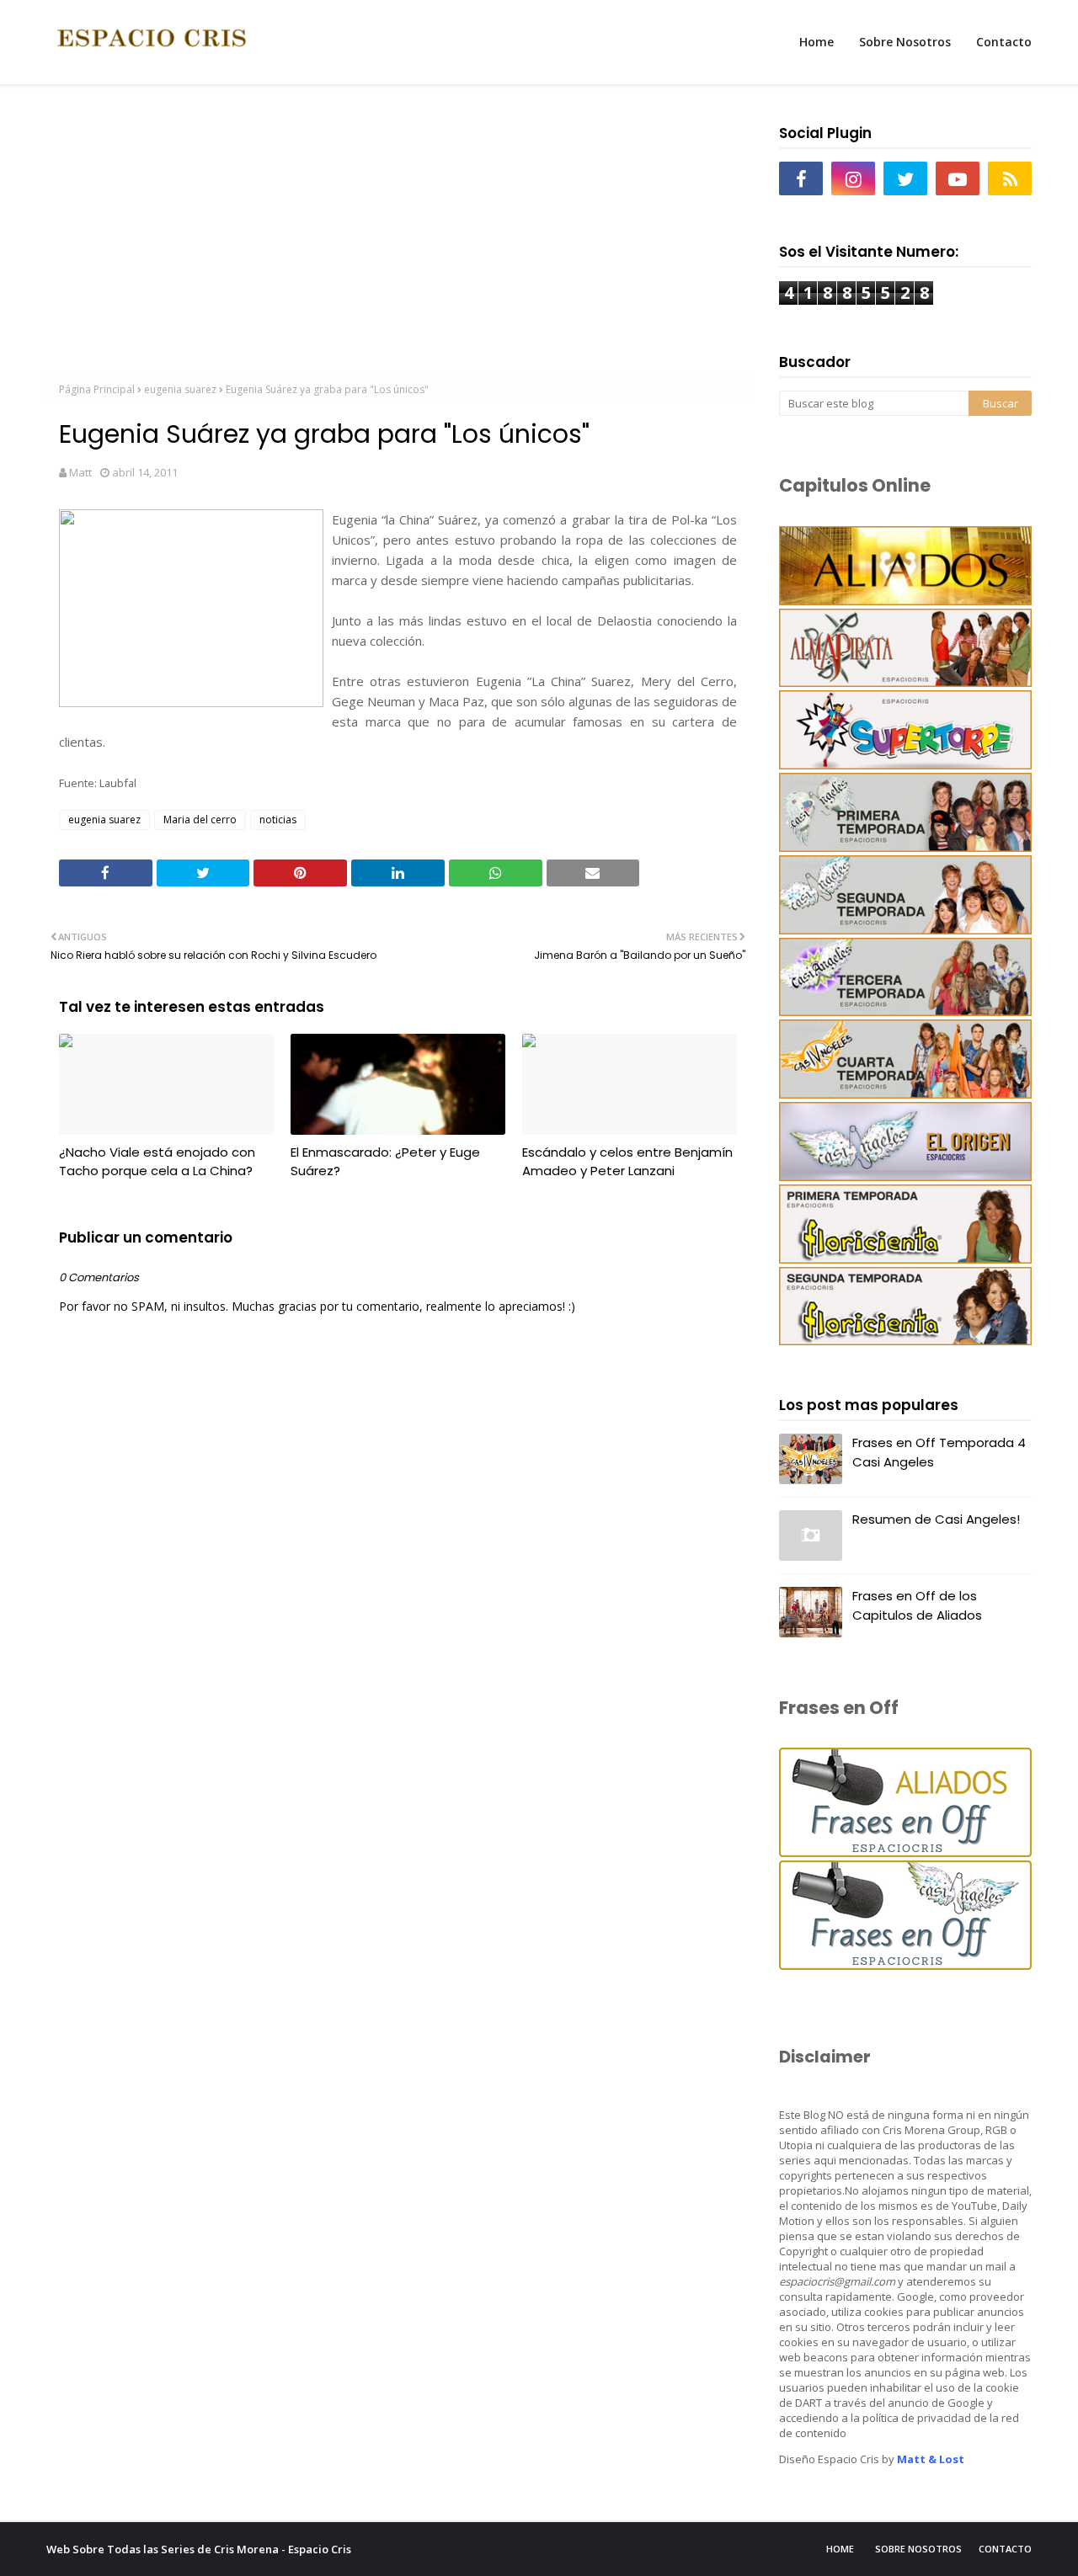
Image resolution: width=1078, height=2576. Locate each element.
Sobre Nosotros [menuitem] (905, 42)
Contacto (1005, 2549)
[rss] (1010, 178)
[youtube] (958, 178)
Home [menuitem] (817, 42)
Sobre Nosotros (918, 2549)
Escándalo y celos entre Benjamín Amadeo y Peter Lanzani (627, 1162)
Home (840, 2549)
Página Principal (97, 389)
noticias (278, 820)
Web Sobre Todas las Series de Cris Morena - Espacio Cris (199, 2549)
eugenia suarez (180, 389)
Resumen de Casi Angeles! (936, 1519)
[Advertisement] (398, 237)
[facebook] (801, 178)
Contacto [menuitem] (1004, 42)
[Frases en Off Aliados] (905, 1852)
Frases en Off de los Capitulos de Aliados (917, 1605)
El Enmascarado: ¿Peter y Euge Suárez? (385, 1162)
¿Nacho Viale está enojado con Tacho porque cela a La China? (157, 1162)
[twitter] (905, 178)
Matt (80, 472)
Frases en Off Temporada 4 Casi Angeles (939, 1452)
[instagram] (853, 178)
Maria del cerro (200, 820)
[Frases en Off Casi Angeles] (905, 1965)
